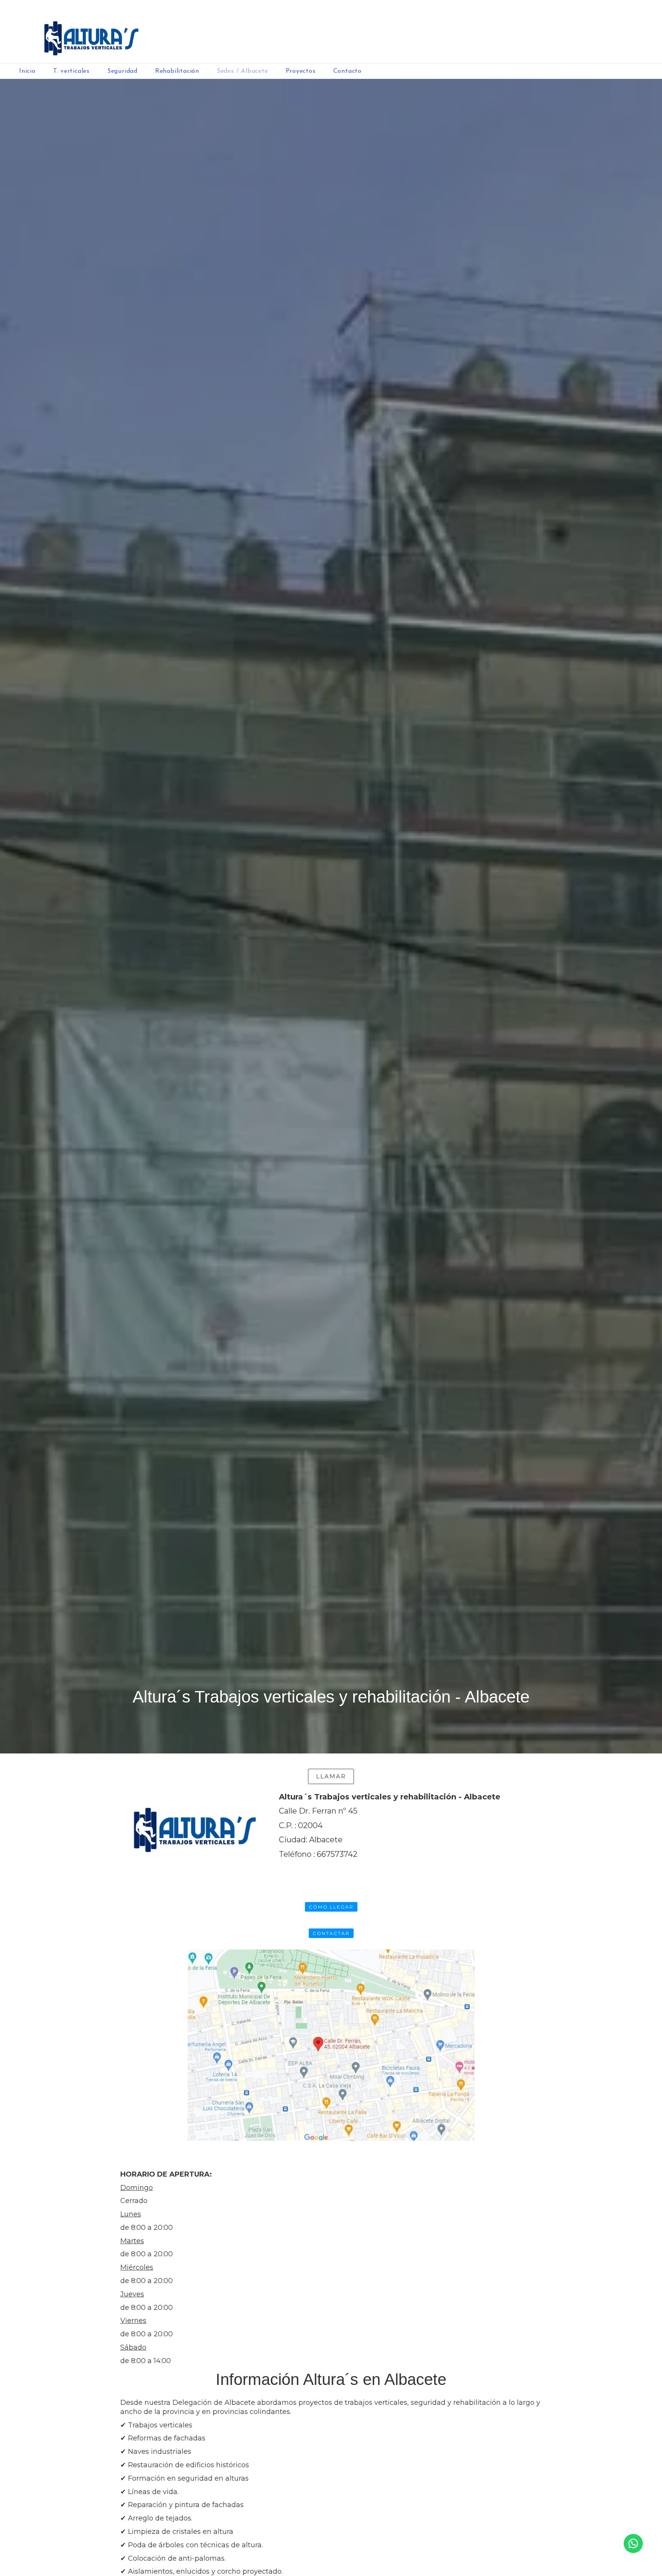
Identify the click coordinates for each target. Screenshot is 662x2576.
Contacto (347, 71)
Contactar (331, 1933)
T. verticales (71, 71)
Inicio (27, 71)
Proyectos (301, 71)
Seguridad (122, 71)
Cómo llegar (331, 1907)
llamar (331, 1776)
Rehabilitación (177, 71)
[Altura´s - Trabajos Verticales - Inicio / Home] (331, 32)
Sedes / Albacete (243, 71)
